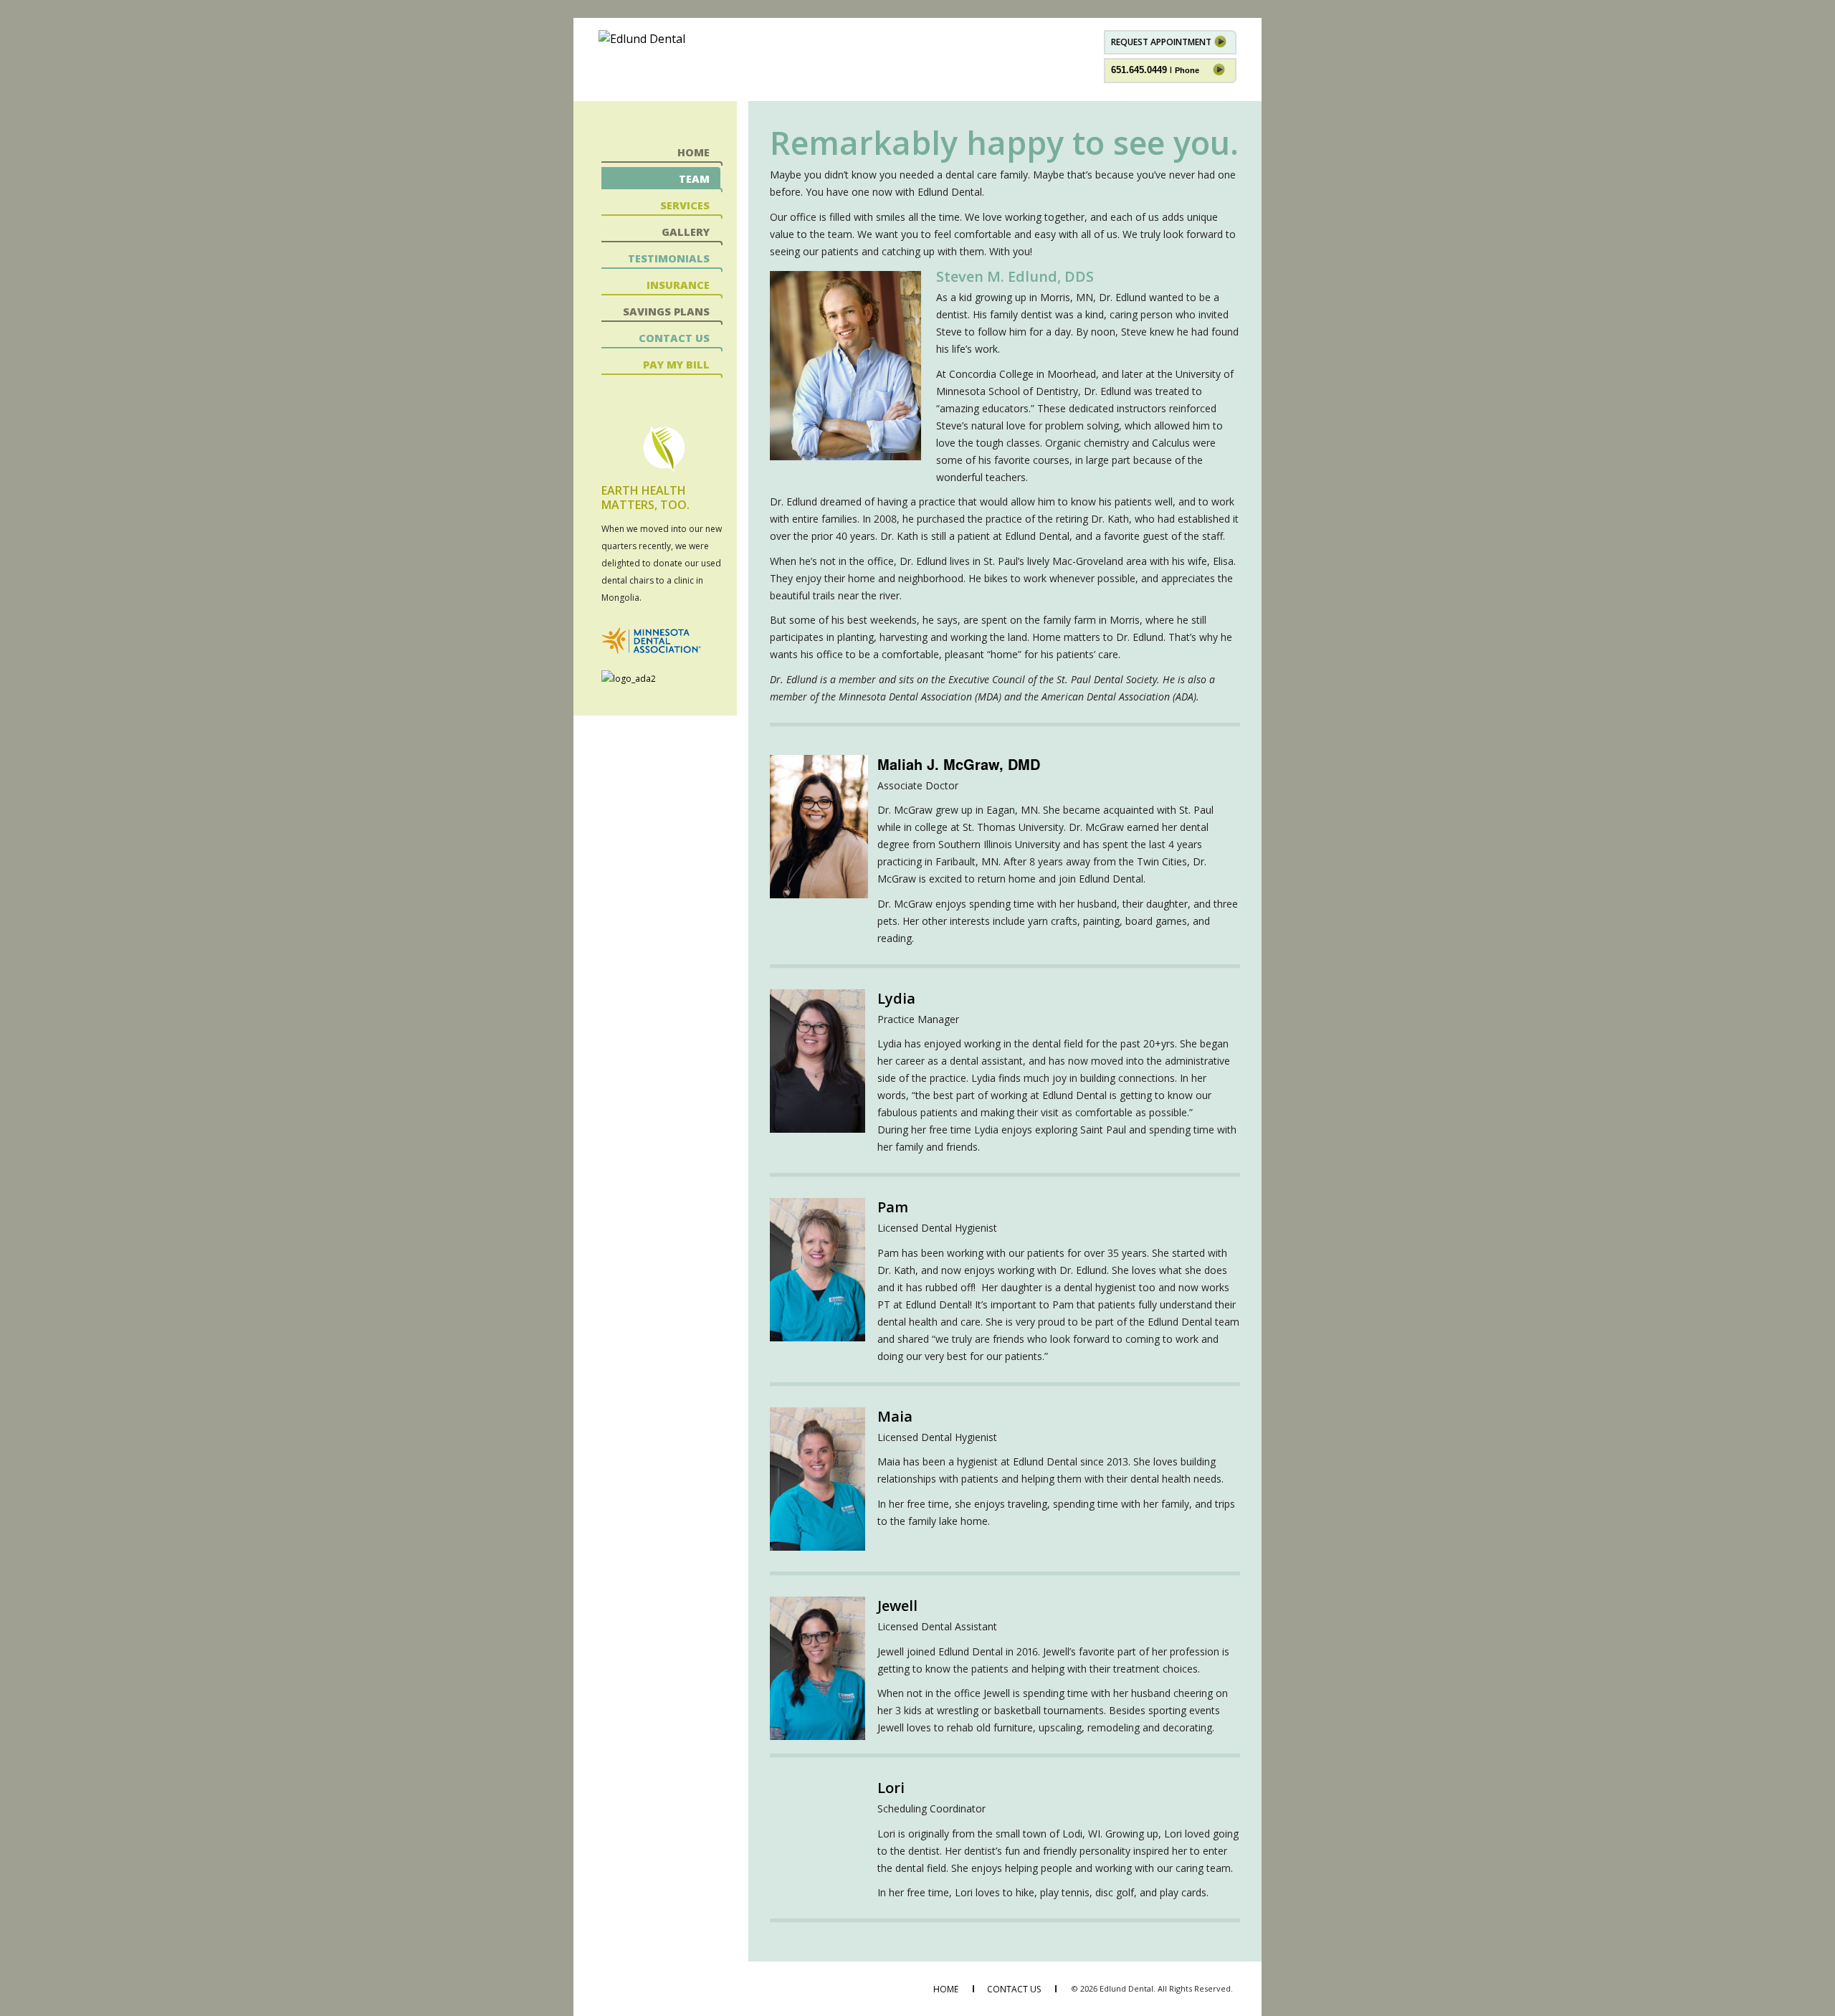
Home (694, 152)
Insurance (678, 285)
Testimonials (669, 258)
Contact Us (674, 338)
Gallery (686, 232)
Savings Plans (666, 312)
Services (685, 205)
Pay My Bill (676, 365)
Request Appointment (1162, 42)
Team (694, 179)
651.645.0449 (1155, 70)
